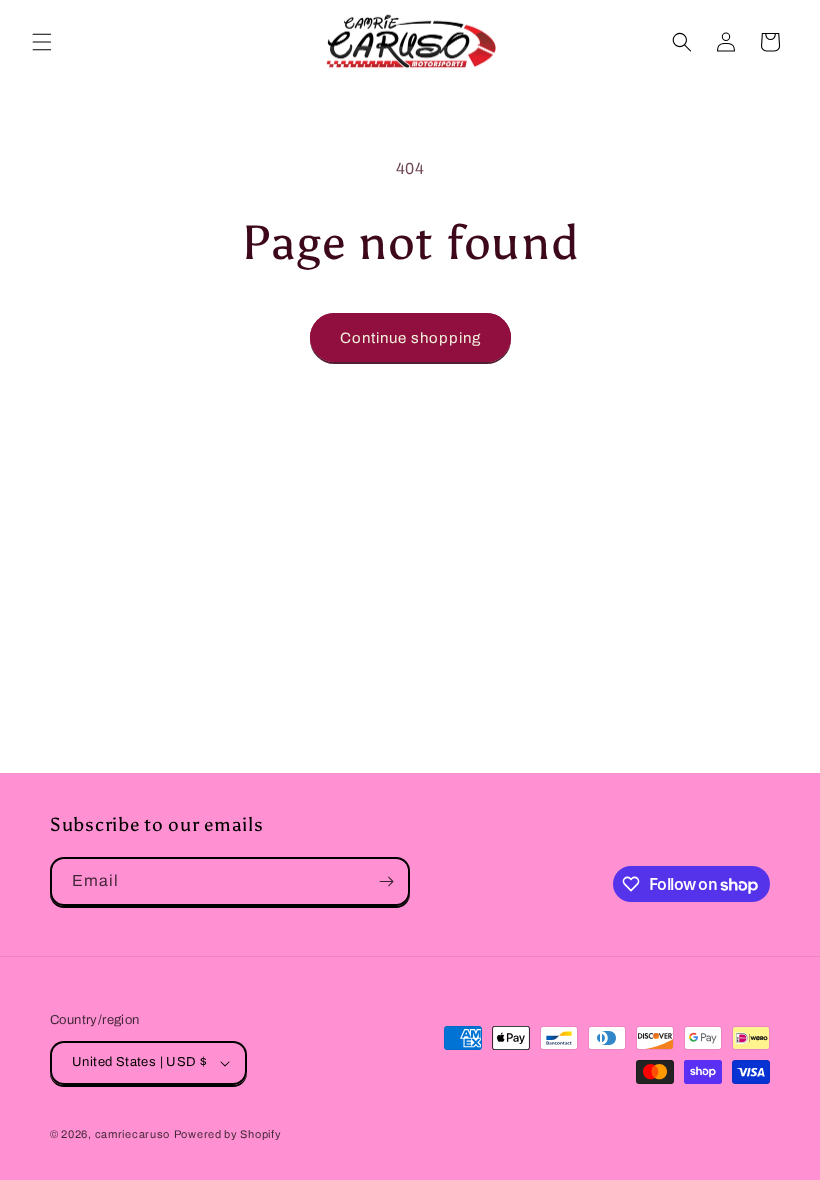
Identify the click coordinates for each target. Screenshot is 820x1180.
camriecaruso (132, 1134)
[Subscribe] (386, 881)
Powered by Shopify (228, 1134)
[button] (42, 42)
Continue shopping (410, 338)
